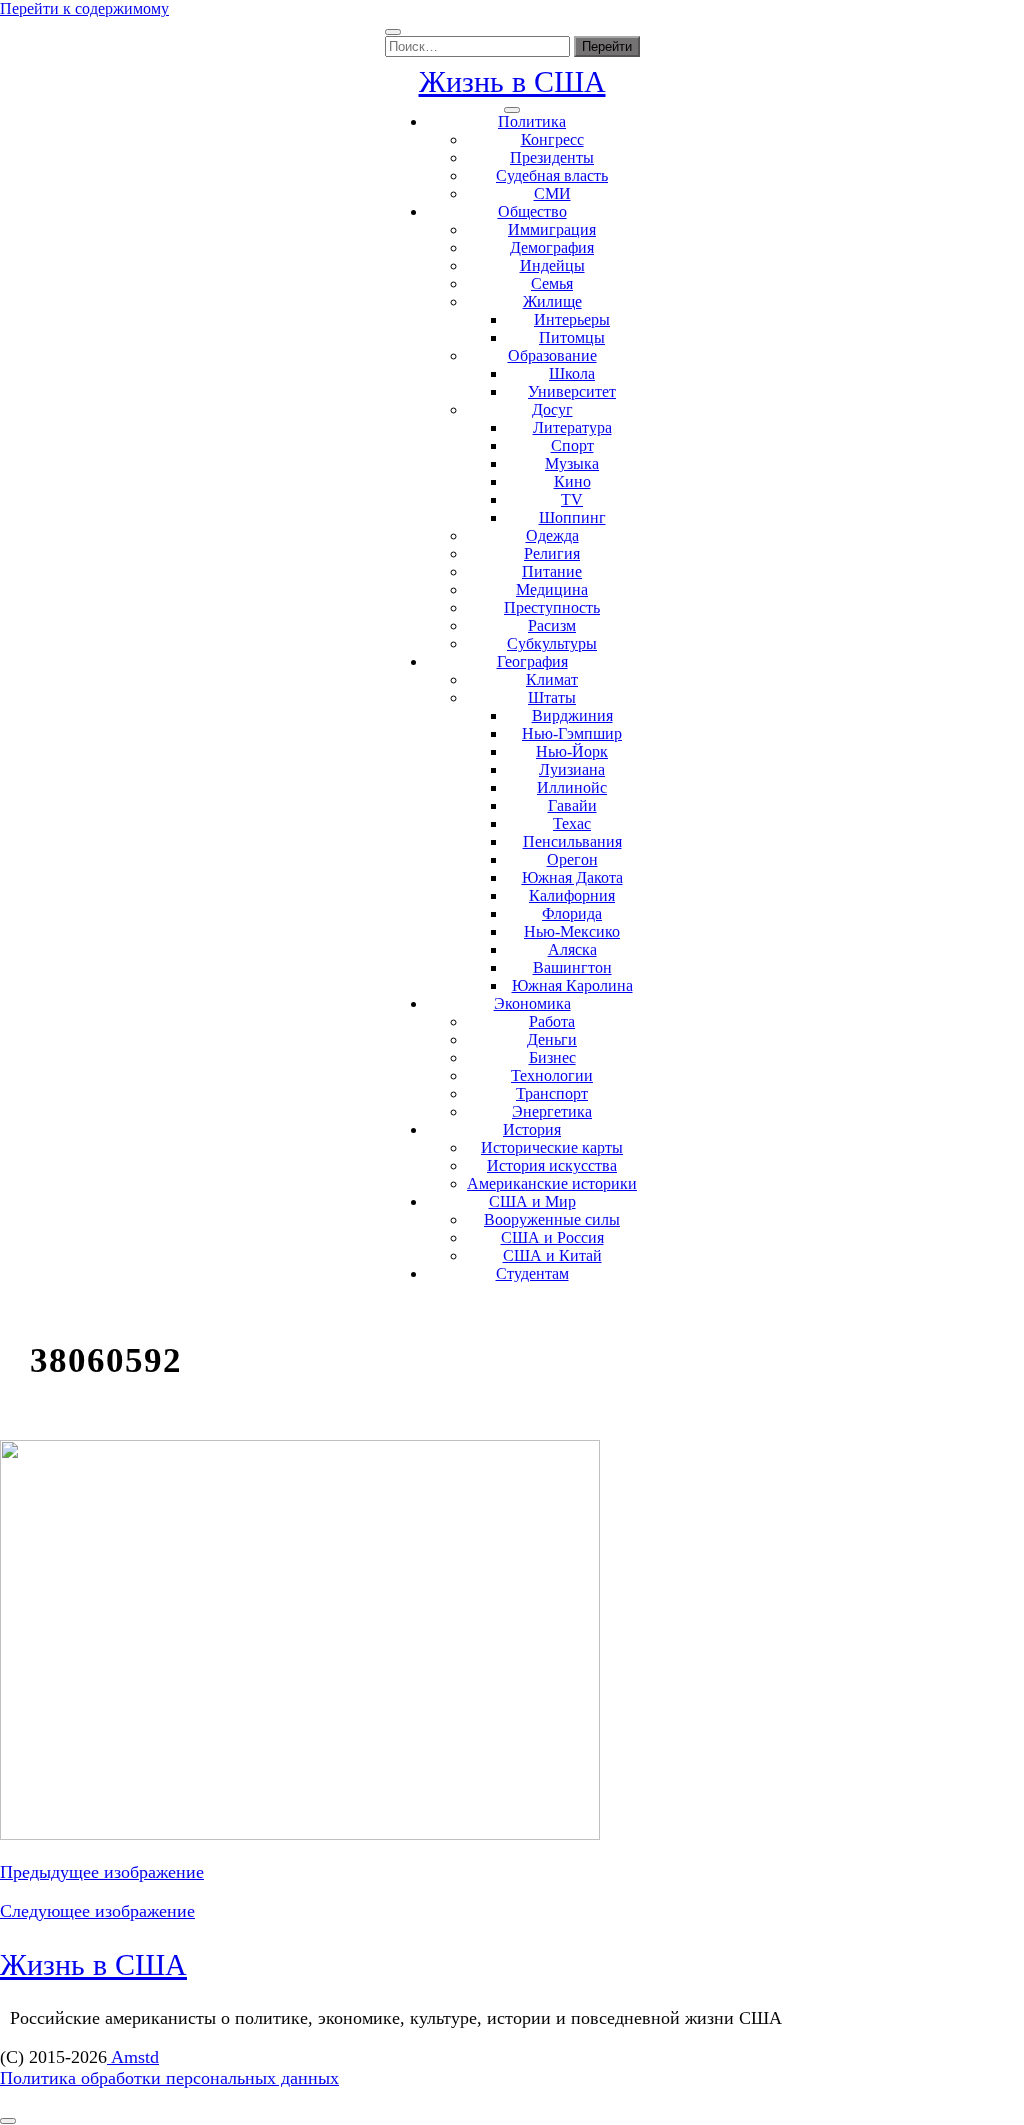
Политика (532, 121)
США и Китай (552, 1255)
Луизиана (572, 769)
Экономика (532, 1003)
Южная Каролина (572, 985)
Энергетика (552, 1111)
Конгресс (552, 139)
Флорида (572, 913)
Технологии (552, 1075)
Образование (552, 355)
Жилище (552, 301)
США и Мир (532, 1201)
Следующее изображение (97, 1911)
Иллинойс (572, 787)
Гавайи (572, 805)
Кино (572, 481)
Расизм (552, 625)
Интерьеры (572, 319)
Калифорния (572, 895)
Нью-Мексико (572, 931)
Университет (572, 391)
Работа (552, 1021)
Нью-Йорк (572, 751)
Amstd (133, 2057)
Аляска (572, 949)
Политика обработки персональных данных (169, 2078)
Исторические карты (552, 1147)
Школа (572, 373)
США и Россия (552, 1237)
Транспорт (552, 1093)
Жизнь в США (512, 81)
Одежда (552, 535)
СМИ (552, 193)
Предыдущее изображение (102, 1872)
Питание (552, 571)
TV (572, 499)
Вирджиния (572, 715)
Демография (552, 247)
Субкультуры (552, 643)
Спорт (572, 445)
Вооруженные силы (552, 1219)
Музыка (572, 463)
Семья (552, 283)
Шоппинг (572, 517)
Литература (572, 427)
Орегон (572, 859)
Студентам (532, 1273)
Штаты (552, 697)
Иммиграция (552, 229)
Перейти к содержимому (84, 8)
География (532, 661)
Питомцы (572, 337)
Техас (572, 823)
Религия (552, 553)
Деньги (552, 1039)
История (532, 1129)
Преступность (552, 607)
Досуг (552, 409)
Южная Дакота (572, 877)
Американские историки (552, 1183)
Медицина (552, 589)
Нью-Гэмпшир (572, 733)
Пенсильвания (572, 841)
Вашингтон (572, 967)
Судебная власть (552, 175)
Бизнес (552, 1057)
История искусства (552, 1165)
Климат (552, 679)
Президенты (552, 157)
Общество (532, 211)
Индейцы (552, 265)
